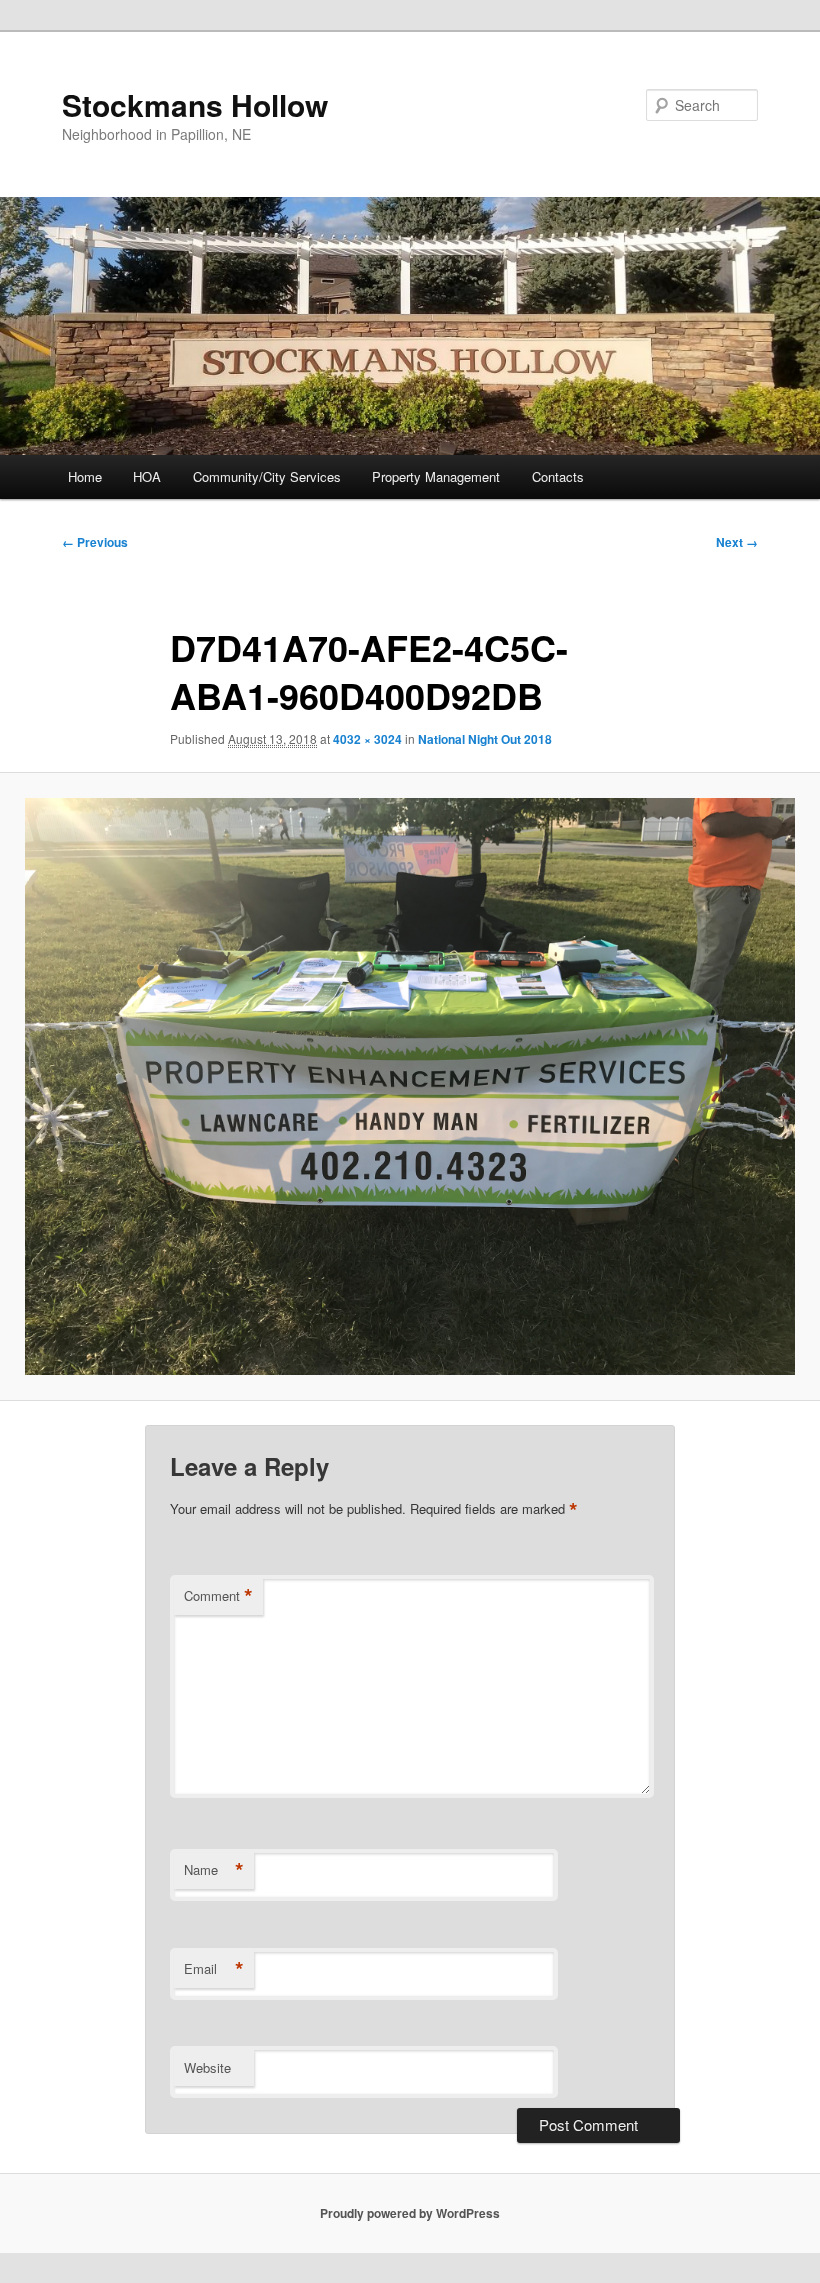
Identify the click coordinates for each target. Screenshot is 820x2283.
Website (207, 2067)
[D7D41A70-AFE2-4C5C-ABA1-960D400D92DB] (410, 1087)
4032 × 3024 (367, 739)
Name (214, 1870)
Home (85, 476)
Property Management (436, 476)
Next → (737, 542)
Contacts (558, 476)
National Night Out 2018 (485, 739)
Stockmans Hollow (195, 104)
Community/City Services (267, 476)
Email (214, 1969)
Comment (218, 1596)
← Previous (95, 542)
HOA (147, 476)
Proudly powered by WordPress (410, 2213)
